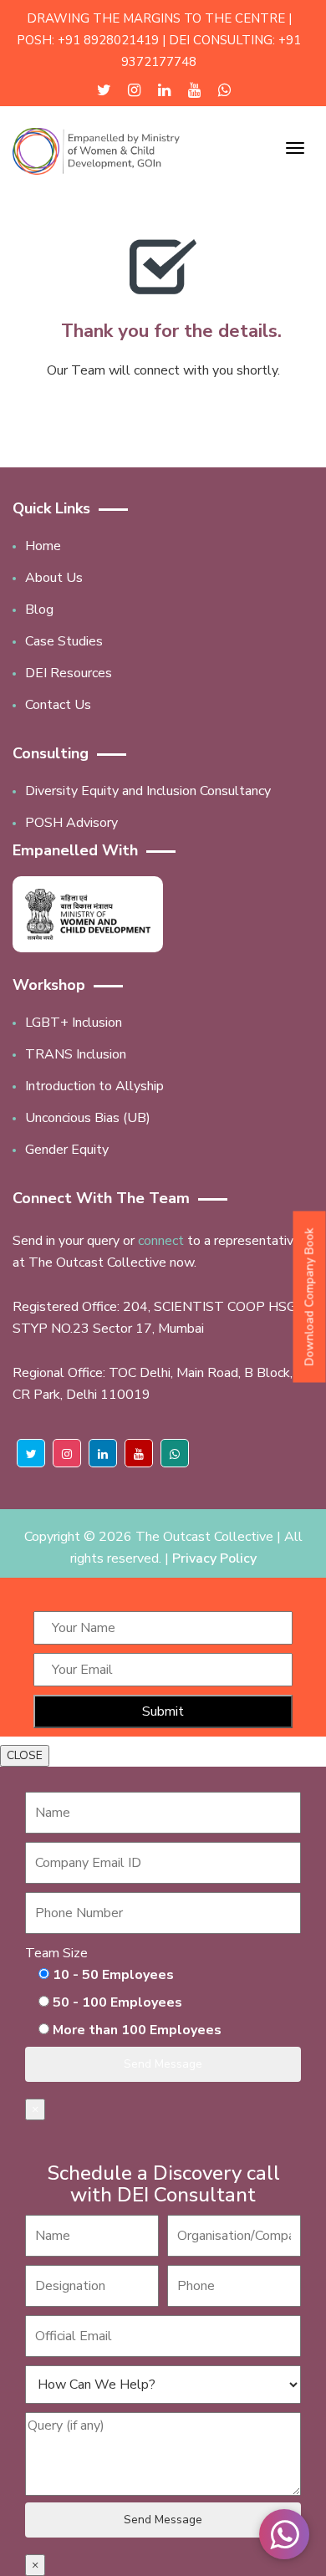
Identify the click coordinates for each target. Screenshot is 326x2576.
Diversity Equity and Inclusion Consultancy (148, 791)
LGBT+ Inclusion (74, 1023)
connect (161, 1241)
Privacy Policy (214, 1558)
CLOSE (25, 1755)
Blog (39, 610)
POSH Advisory (71, 823)
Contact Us (58, 705)
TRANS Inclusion (76, 1054)
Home (43, 546)
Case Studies (64, 641)
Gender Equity (67, 1150)
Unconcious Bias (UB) (88, 1118)
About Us (54, 578)
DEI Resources (69, 673)
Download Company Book (310, 1296)
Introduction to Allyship (94, 1086)
